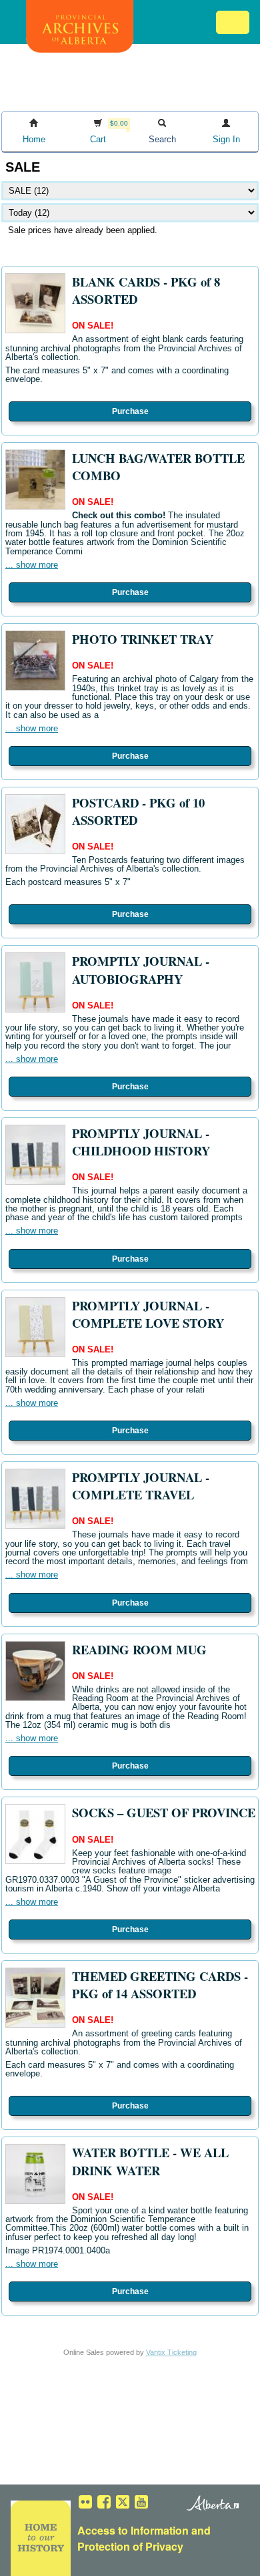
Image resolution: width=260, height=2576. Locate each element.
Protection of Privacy (130, 2546)
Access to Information (133, 2530)
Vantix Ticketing (171, 2352)
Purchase (130, 411)
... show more (32, 565)
